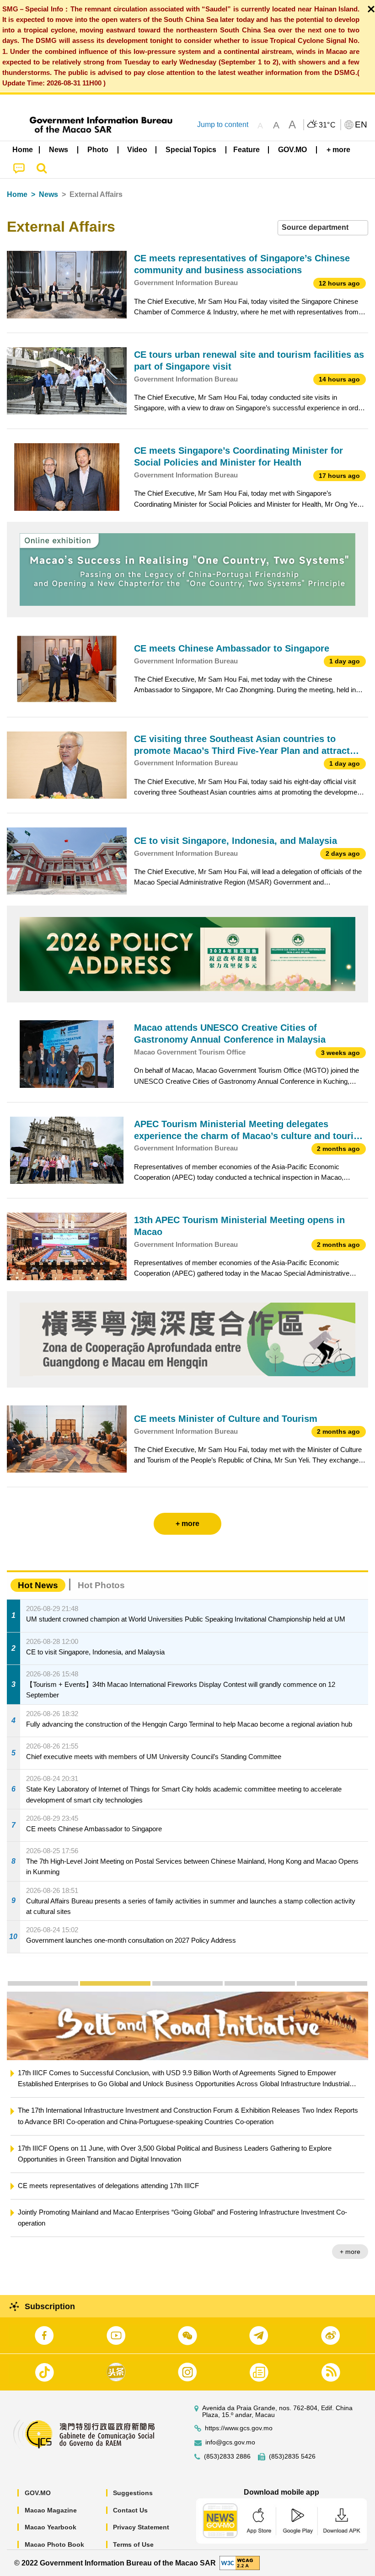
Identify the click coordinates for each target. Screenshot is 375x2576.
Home (17, 194)
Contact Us (130, 2510)
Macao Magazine (51, 2510)
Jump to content (223, 125)
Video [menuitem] (137, 150)
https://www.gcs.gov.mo (239, 2428)
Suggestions (133, 2493)
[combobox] (323, 228)
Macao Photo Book (54, 2544)
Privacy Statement (141, 2527)
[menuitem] (59, 150)
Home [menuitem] (23, 150)
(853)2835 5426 (292, 2457)
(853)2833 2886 (227, 2457)
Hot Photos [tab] (101, 1585)
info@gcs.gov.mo (230, 2442)
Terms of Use (133, 2544)
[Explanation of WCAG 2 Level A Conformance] (240, 2563)
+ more (350, 2240)
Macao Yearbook (51, 2527)
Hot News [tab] (38, 1585)
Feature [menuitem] (246, 150)
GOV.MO (38, 2493)
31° (327, 125)
